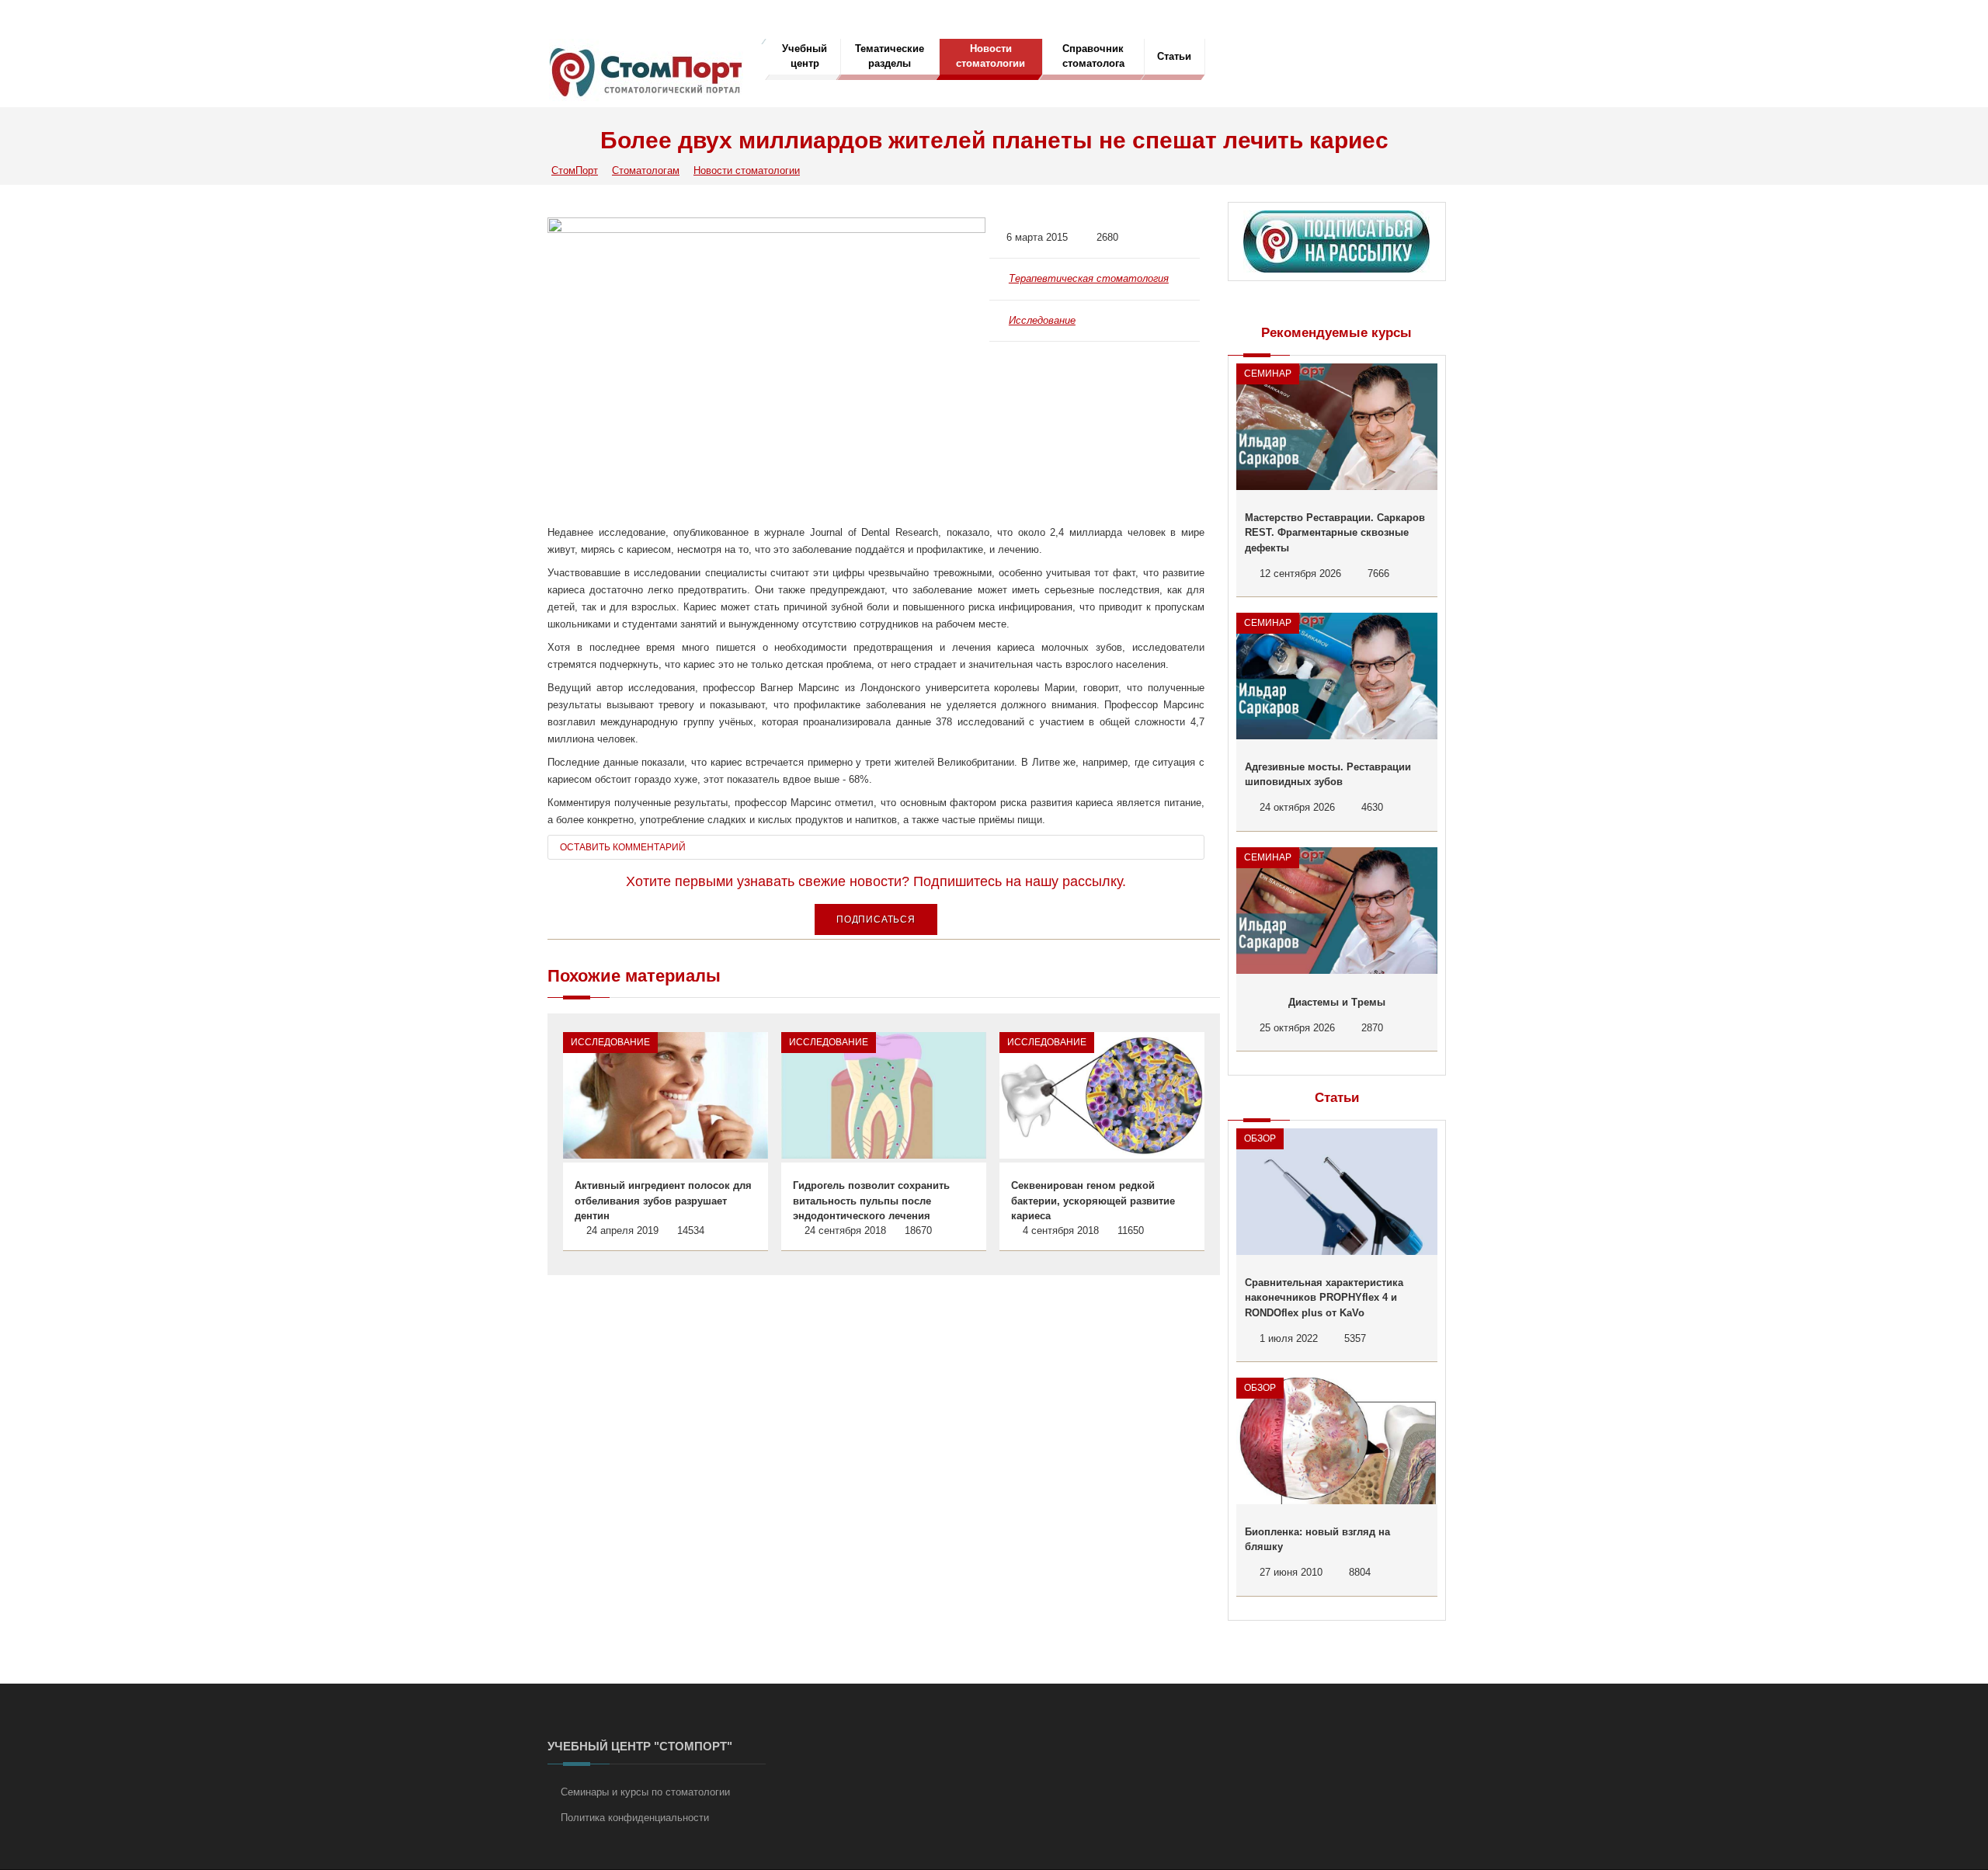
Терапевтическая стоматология (1089, 278)
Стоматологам (646, 170)
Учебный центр (805, 56)
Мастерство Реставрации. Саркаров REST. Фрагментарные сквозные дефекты (1335, 533)
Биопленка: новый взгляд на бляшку (1317, 1540)
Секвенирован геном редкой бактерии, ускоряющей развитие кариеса (1093, 1201)
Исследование (1042, 320)
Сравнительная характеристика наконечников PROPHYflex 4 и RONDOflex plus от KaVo (1324, 1298)
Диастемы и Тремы (1337, 1002)
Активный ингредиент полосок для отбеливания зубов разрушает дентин (663, 1201)
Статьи (1174, 56)
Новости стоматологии (991, 56)
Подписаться (876, 919)
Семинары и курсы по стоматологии (645, 1792)
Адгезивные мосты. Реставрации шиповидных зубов (1328, 775)
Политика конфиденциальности (635, 1818)
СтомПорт (575, 170)
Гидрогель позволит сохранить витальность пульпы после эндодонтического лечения (871, 1201)
